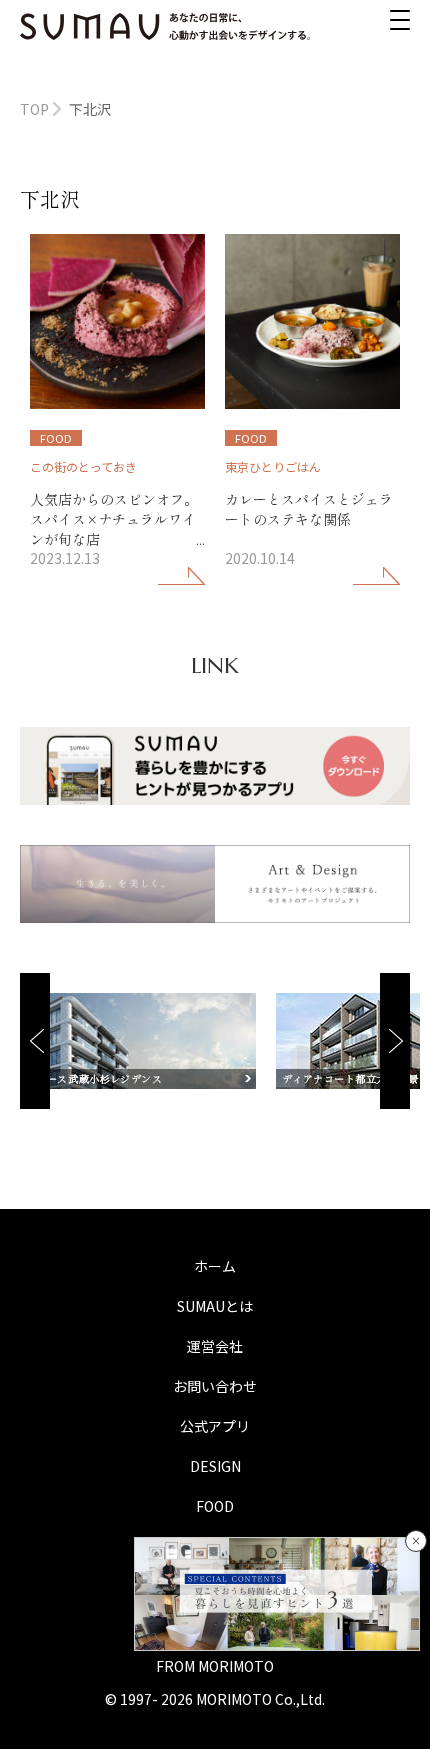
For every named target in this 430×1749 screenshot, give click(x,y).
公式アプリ (215, 1426)
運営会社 (215, 1346)
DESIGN (215, 1466)
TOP (34, 109)
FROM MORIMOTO (215, 1666)
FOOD (215, 1506)
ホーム (215, 1266)
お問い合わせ (215, 1386)
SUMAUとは (215, 1306)
